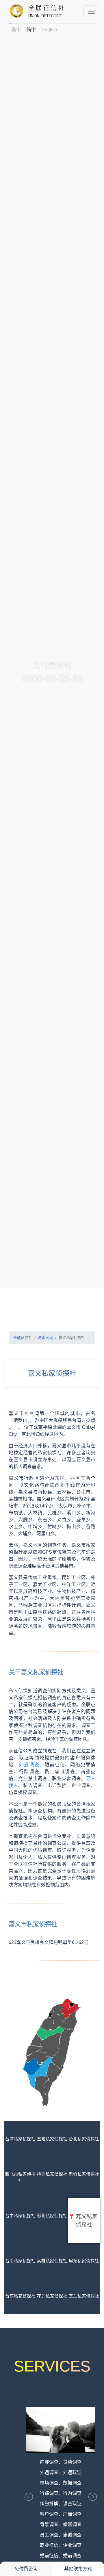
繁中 (16, 30)
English (49, 30)
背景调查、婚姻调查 (61, 2524)
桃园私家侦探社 (52, 2174)
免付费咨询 (26, 2569)
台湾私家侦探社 (20, 2139)
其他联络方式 (78, 2569)
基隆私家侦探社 (52, 2139)
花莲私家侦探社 (52, 2296)
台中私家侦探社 (20, 2216)
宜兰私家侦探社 (84, 2296)
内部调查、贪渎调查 (61, 2462)
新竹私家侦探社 (84, 2174)
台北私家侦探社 (84, 2139)
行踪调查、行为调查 (61, 2493)
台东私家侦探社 (20, 2296)
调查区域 (45, 1338)
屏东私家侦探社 (84, 2261)
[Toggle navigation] (91, 11)
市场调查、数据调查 (61, 2483)
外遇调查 (29, 1765)
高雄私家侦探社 (52, 2261)
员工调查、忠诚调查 (61, 2535)
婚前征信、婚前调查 (61, 2556)
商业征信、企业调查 (61, 2545)
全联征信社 (23, 1338)
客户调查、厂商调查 (61, 2514)
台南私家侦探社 (20, 2261)
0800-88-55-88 (52, 678)
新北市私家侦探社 (20, 2177)
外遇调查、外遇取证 (61, 2472)
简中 (31, 30)
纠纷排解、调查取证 (61, 2504)
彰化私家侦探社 (52, 2216)
